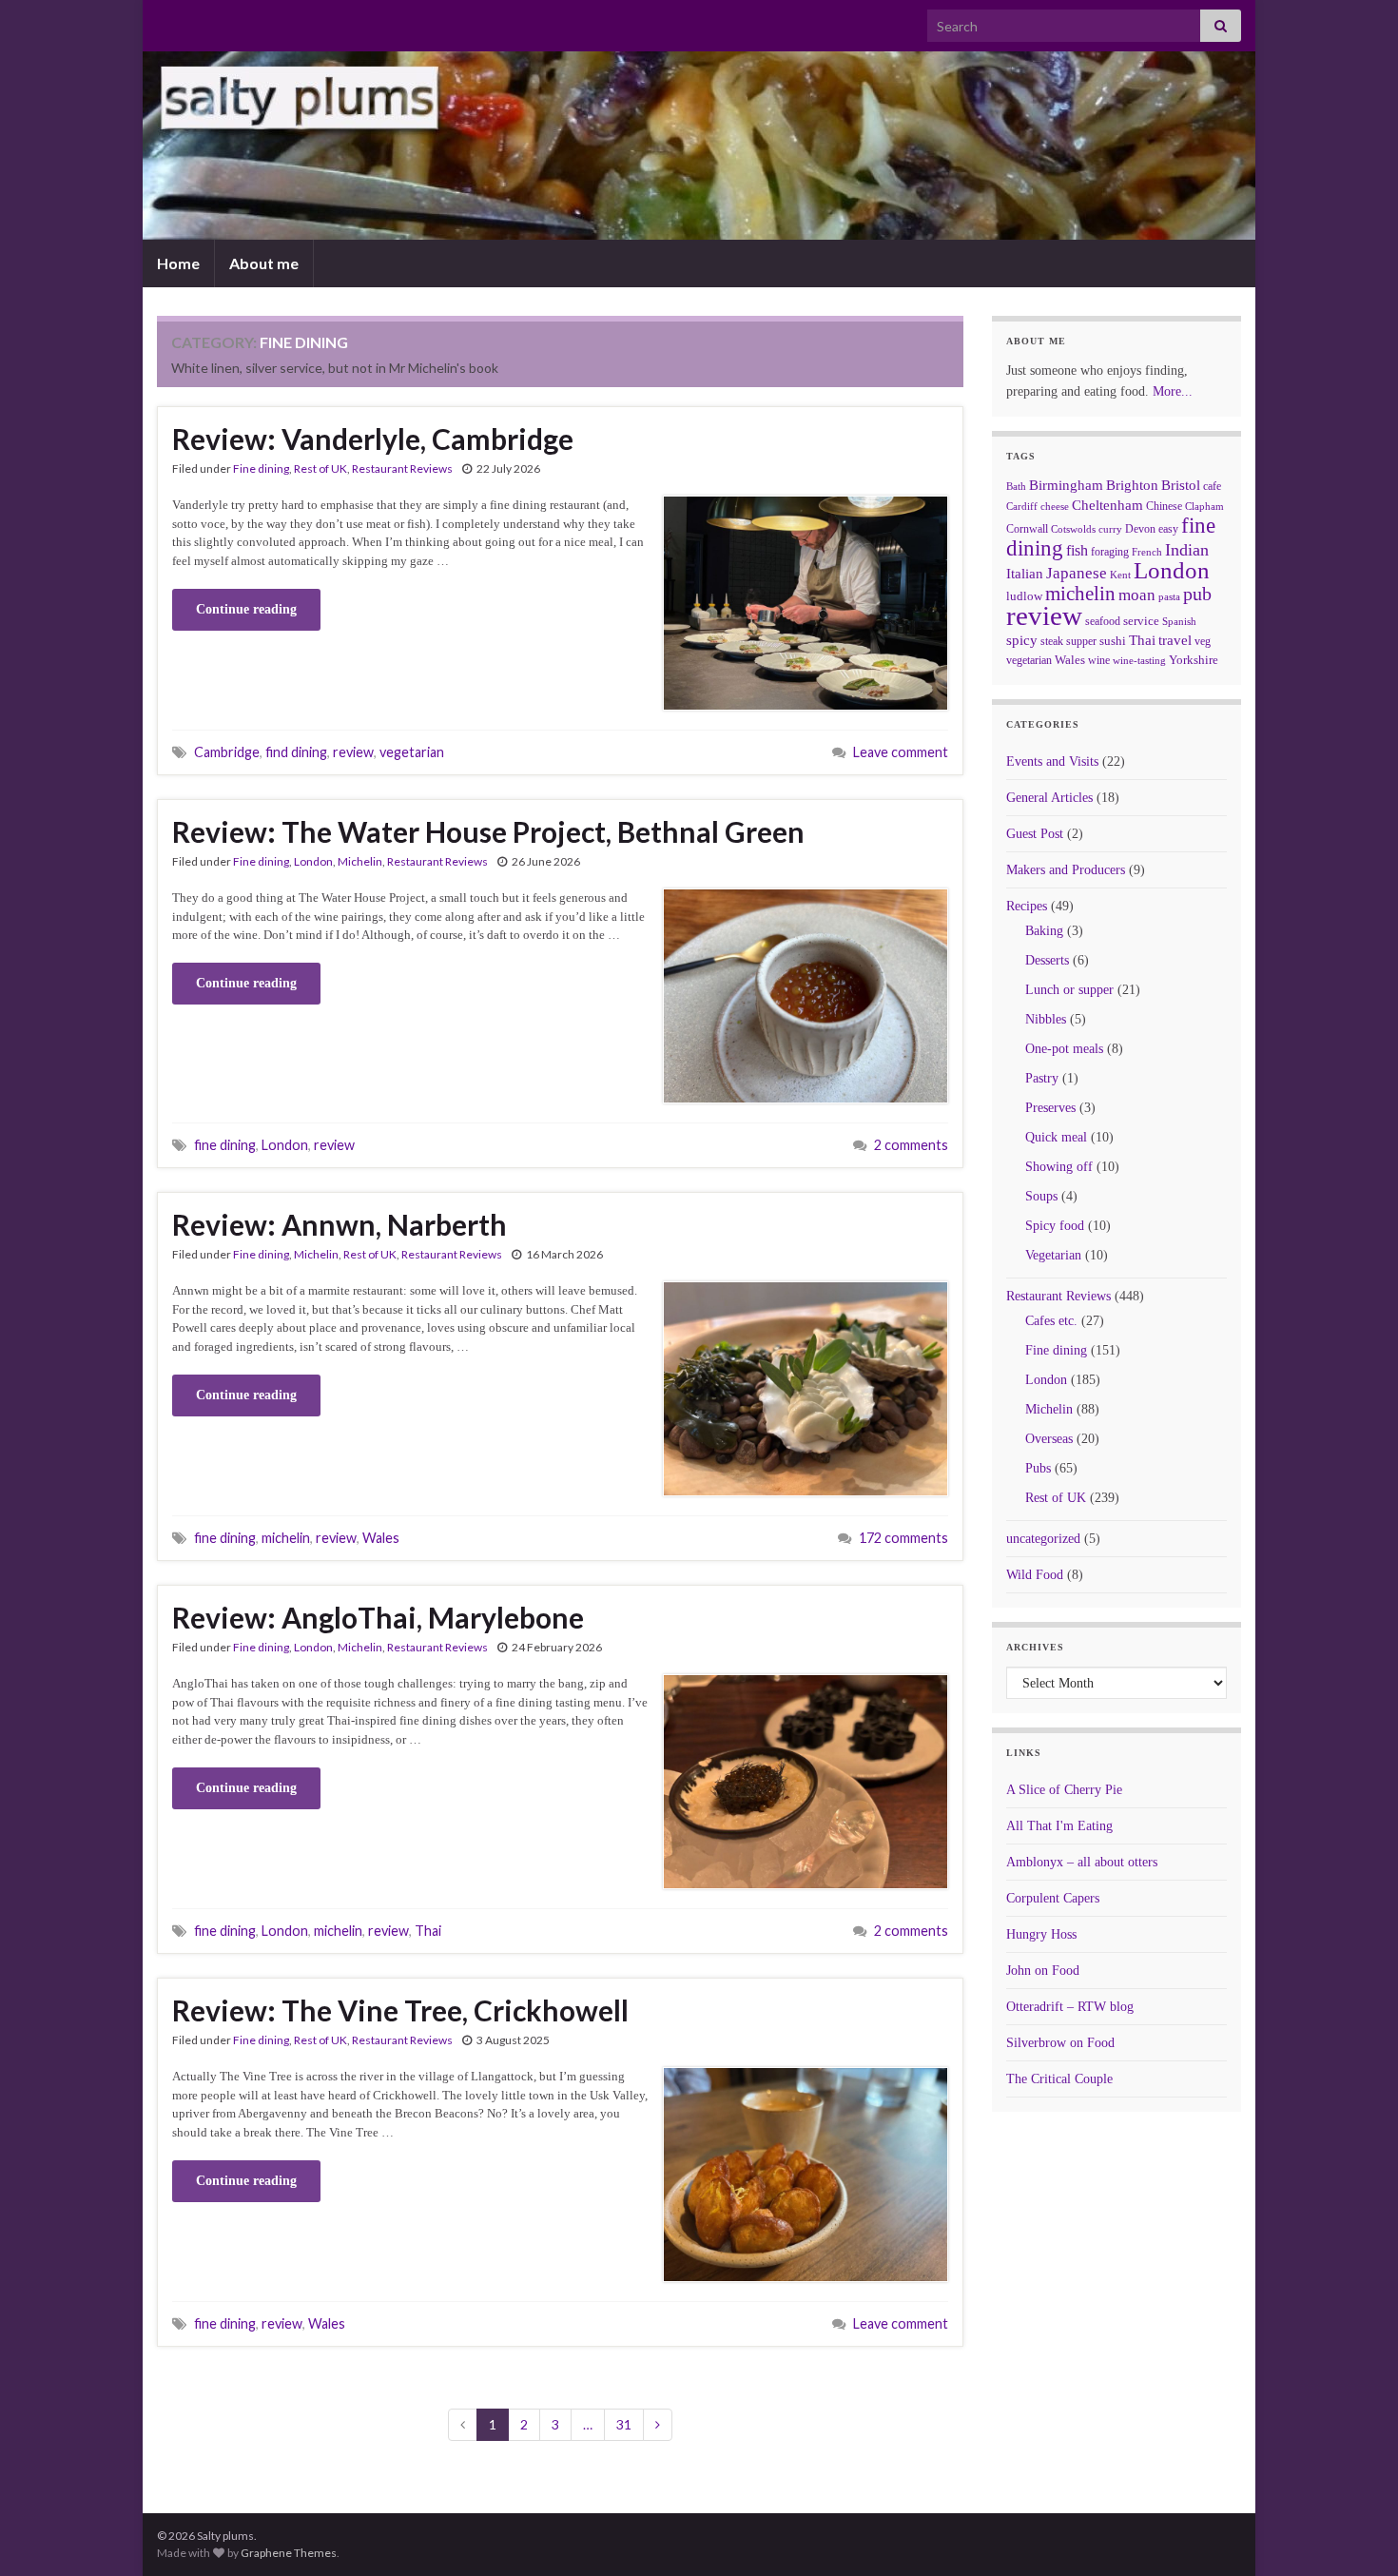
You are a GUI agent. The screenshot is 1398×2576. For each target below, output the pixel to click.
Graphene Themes (289, 2553)
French (1147, 552)
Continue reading (246, 609)
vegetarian (412, 752)
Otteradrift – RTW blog (1070, 2007)
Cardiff (1022, 507)
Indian (1187, 550)
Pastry (1042, 1078)
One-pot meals (1064, 1049)
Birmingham (1066, 485)
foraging (1110, 552)
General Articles (1049, 798)
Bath (1016, 486)
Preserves (1050, 1108)
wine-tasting (1139, 661)
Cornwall (1027, 529)
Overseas (1049, 1439)
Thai (428, 1931)
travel (1175, 640)
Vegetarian (1053, 1255)
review (353, 752)
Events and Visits (1052, 761)
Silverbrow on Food (1060, 2043)
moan (1137, 595)
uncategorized (1043, 1539)
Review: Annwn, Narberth (340, 1224)
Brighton (1132, 485)
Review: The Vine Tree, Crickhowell (400, 2010)
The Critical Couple (1059, 2079)
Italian (1025, 574)
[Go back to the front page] (699, 146)
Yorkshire (1194, 660)
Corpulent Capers (1053, 1898)
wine (1099, 660)
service (1141, 621)
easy (1168, 529)
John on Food (1043, 1971)
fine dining (225, 1145)
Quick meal (1056, 1137)
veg (1203, 641)
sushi (1113, 641)
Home (178, 263)
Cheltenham (1107, 505)
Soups (1041, 1196)
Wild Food (1035, 1575)
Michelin (360, 861)
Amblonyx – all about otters (1082, 1862)
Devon (1140, 529)
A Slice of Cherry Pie (1064, 1790)
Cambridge (227, 752)
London (313, 861)
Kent (1120, 575)
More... (1173, 391)
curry (1110, 529)
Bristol (1181, 485)
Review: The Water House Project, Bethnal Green (488, 831)
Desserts (1047, 960)
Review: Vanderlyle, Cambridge (373, 439)
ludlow (1024, 596)
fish (1077, 551)
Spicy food (1055, 1226)
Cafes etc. (1051, 1321)
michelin (286, 1538)
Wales (381, 1538)
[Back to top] (1355, 2533)
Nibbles (1046, 1019)
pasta (1169, 596)
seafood (1103, 621)
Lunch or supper (1069, 990)
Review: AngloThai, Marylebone (378, 1617)
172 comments (903, 1538)
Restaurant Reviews (402, 468)
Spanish (1179, 621)
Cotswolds (1073, 529)
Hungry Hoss (1041, 1934)
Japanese (1077, 573)
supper (1081, 641)
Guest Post (1035, 834)
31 (624, 2424)
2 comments (911, 1145)
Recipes (1027, 906)
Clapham (1204, 506)
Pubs (1038, 1468)
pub (1197, 594)
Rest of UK (320, 468)
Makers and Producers (1066, 870)
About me (264, 263)
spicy (1022, 640)
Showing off (1059, 1167)
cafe (1212, 486)
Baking (1044, 931)
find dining (296, 752)
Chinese (1164, 506)
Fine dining (261, 468)
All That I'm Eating (1059, 1826)
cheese (1055, 507)
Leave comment (901, 752)
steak (1052, 641)
